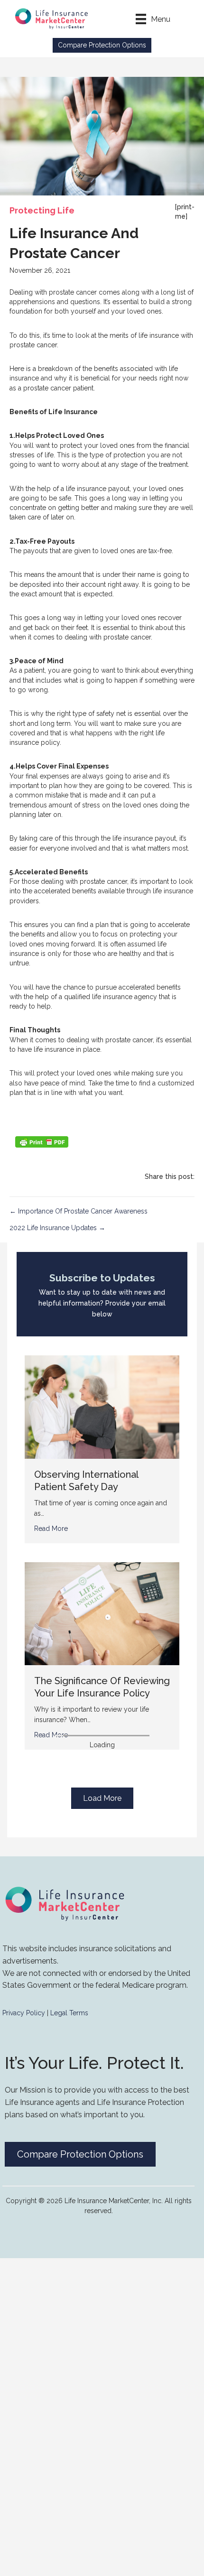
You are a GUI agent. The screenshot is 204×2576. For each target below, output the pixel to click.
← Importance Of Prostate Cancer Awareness (79, 1211)
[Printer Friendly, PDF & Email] (42, 1142)
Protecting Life (42, 210)
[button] (102, 45)
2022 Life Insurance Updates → (57, 1228)
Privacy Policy (24, 2013)
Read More (51, 1529)
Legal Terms (69, 2013)
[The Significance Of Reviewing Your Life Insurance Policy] (102, 1613)
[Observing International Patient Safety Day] (102, 1407)
